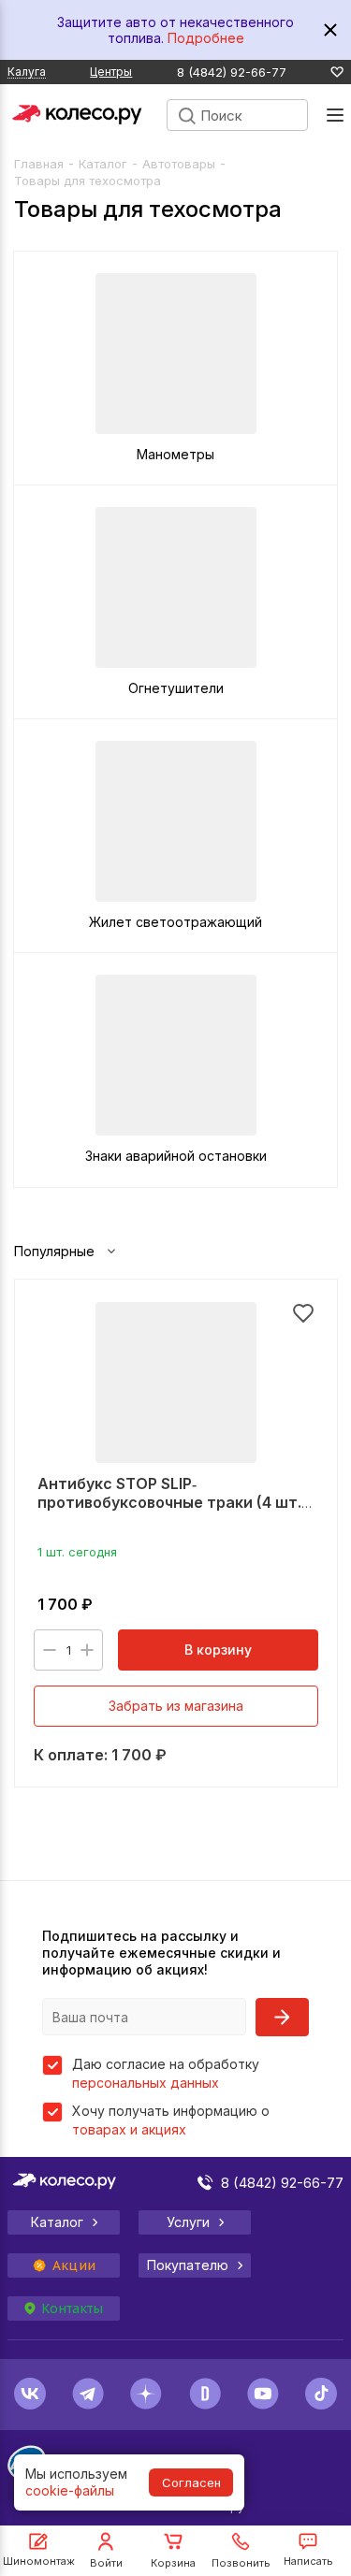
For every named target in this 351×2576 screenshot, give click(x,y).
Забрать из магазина (176, 1706)
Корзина (173, 2563)
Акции (74, 2265)
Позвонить (241, 2563)
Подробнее (206, 38)
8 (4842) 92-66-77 (232, 72)
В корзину (218, 1650)
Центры (111, 72)
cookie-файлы (70, 2490)
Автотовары (179, 164)
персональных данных (146, 2083)
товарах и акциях (129, 2129)
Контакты (72, 2308)
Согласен (191, 2482)
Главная (39, 164)
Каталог (103, 164)
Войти (106, 2563)
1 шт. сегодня (77, 1552)
